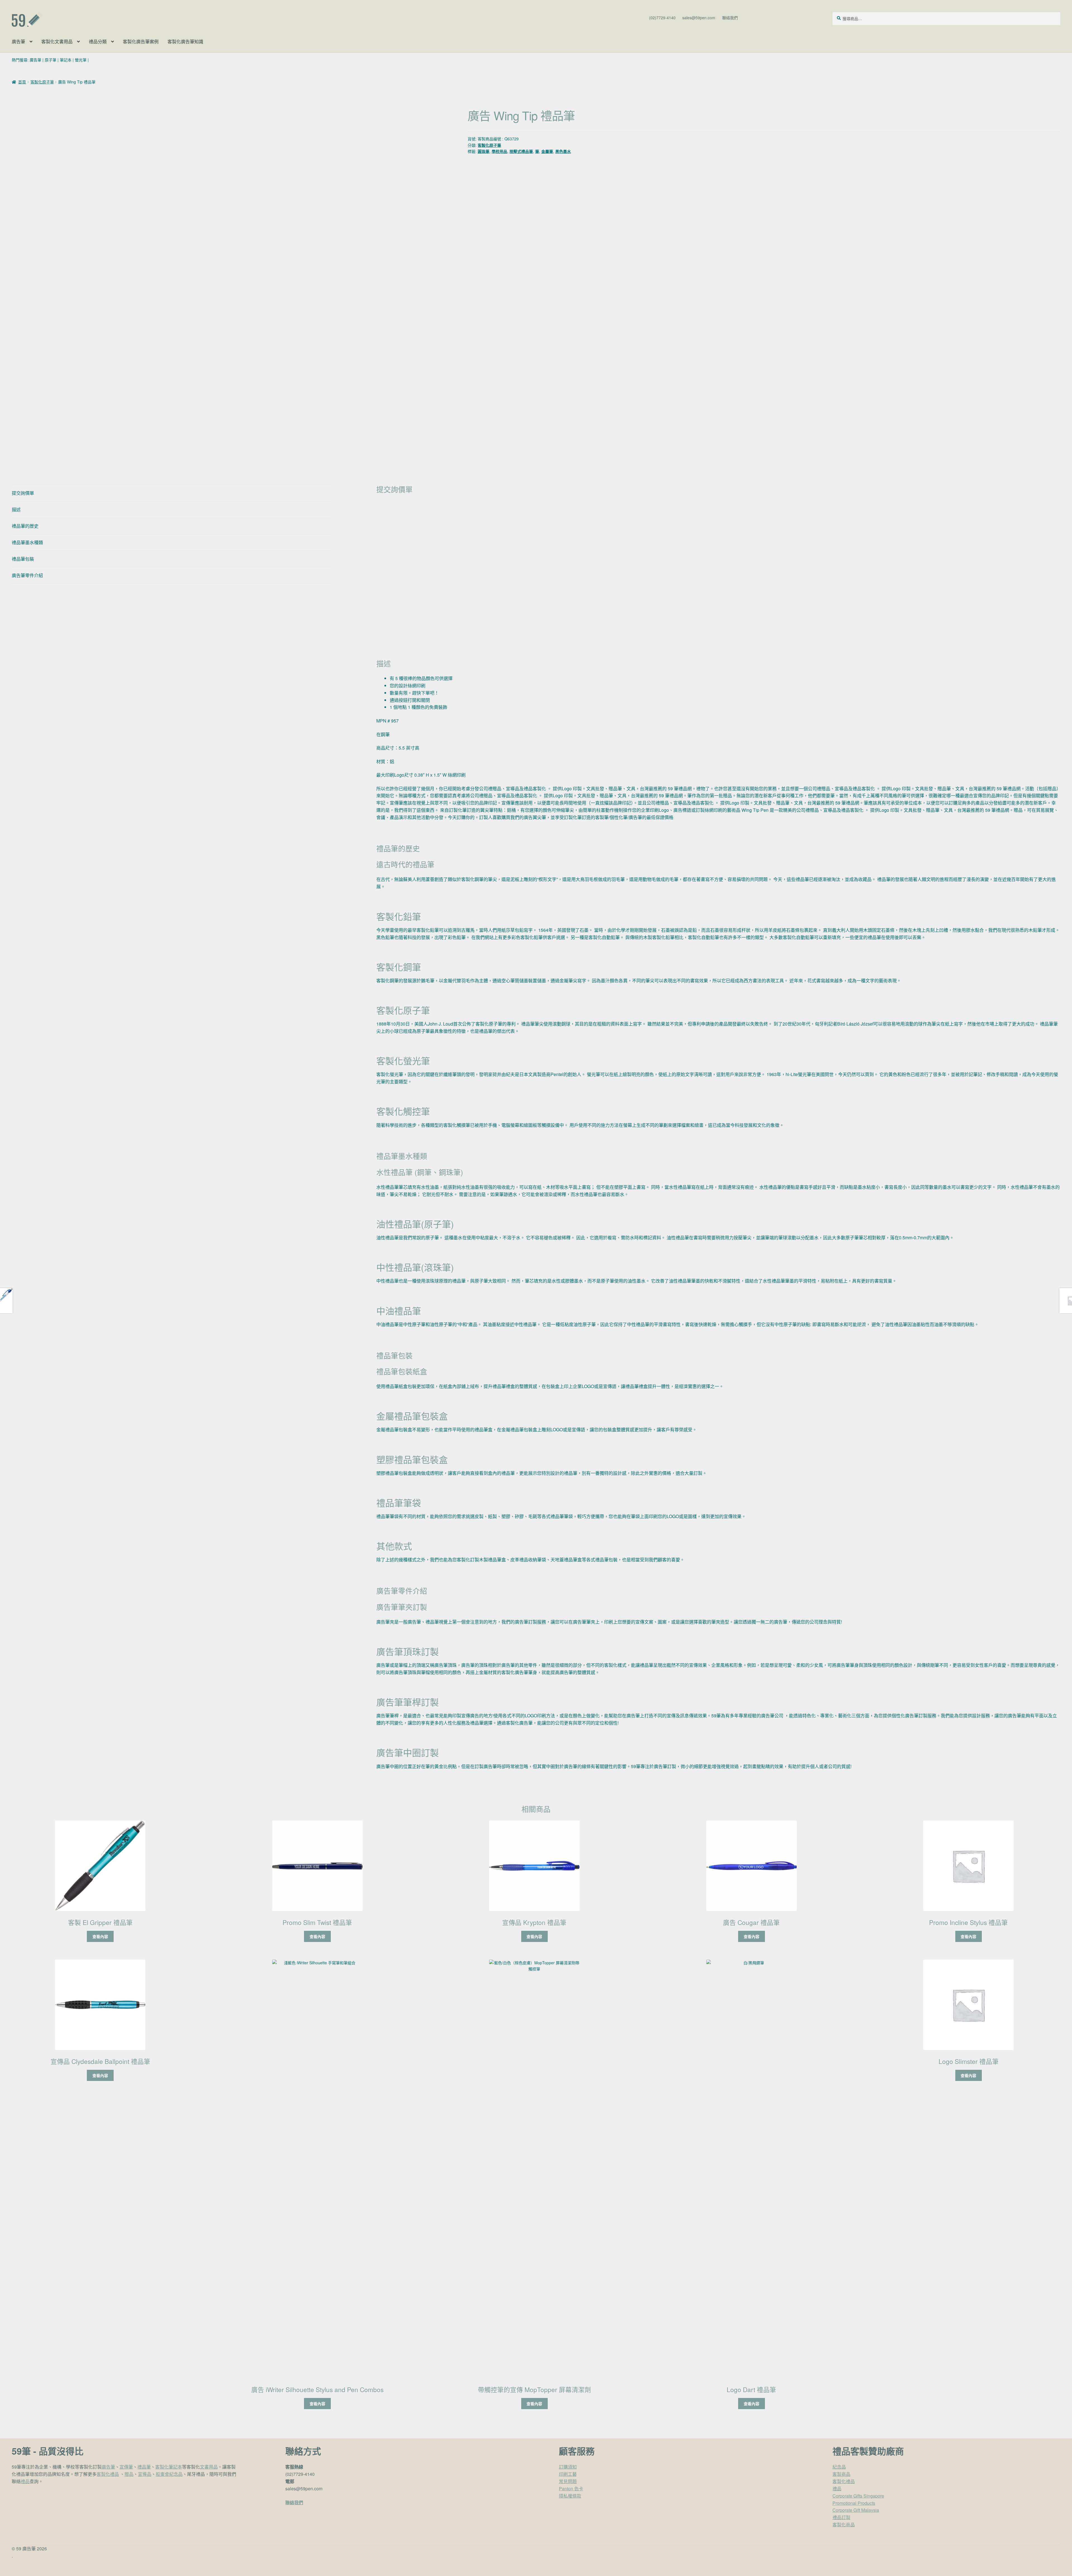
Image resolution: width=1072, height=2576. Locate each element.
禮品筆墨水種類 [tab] (27, 542)
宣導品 (145, 2474)
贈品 (129, 2474)
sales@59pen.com (699, 18)
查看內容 (100, 1936)
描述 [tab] (16, 509)
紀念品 (839, 2467)
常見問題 (568, 2481)
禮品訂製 (841, 2517)
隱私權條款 (570, 2496)
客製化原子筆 (42, 82)
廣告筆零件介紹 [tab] (27, 575)
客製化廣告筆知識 (185, 41)
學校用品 (499, 151)
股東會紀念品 (169, 2474)
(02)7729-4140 (662, 18)
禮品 (25, 2481)
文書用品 (209, 2467)
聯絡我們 (730, 18)
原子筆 (51, 60)
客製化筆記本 (169, 2467)
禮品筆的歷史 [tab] (25, 526)
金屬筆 (547, 151)
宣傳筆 (126, 2467)
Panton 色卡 (571, 2489)
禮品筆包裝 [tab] (23, 559)
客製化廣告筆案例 (141, 41)
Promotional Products (854, 2503)
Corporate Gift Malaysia (856, 2510)
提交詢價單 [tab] (23, 493)
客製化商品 (844, 2525)
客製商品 (841, 2474)
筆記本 (66, 60)
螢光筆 (81, 60)
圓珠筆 (484, 151)
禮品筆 (144, 2467)
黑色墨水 (563, 151)
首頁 (22, 82)
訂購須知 (568, 2467)
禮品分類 (98, 41)
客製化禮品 (108, 2474)
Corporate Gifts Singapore (858, 2496)
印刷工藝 (568, 2474)
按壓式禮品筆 (521, 151)
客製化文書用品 (57, 41)
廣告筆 (18, 41)
